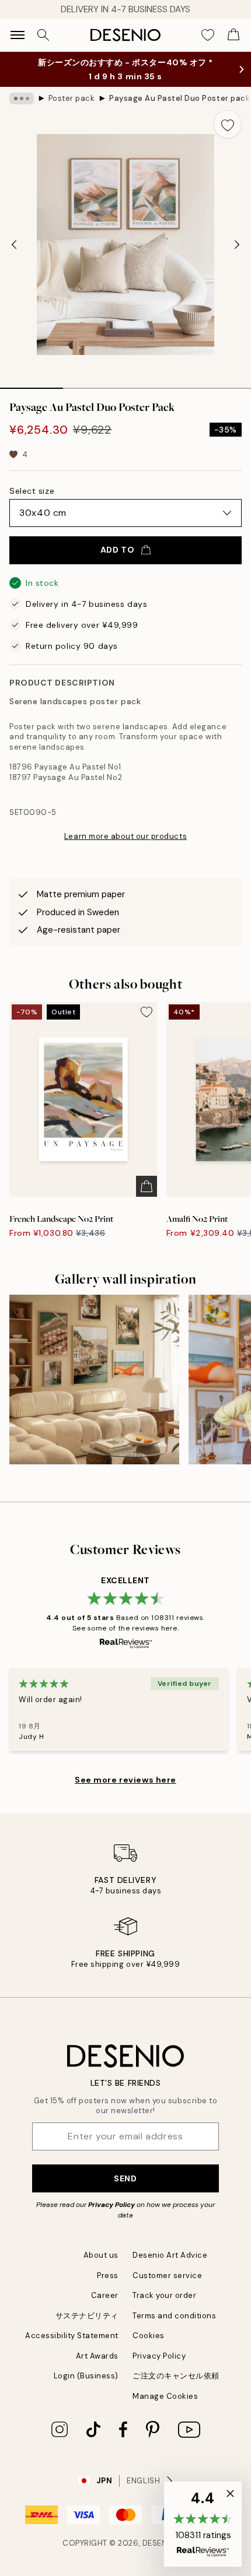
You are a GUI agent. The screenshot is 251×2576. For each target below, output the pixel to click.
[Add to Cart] (147, 1186)
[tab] (32, 384)
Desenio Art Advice (170, 2255)
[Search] (43, 35)
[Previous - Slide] (14, 245)
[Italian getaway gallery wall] (94, 1380)
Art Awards (97, 2356)
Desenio (159, 2543)
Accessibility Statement (72, 2336)
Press (108, 2275)
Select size (32, 491)
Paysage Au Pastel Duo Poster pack (179, 98)
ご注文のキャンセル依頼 (176, 2376)
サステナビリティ (87, 2316)
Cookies (149, 2336)
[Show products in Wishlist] (208, 35)
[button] (203, 2524)
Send (125, 2178)
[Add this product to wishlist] (228, 124)
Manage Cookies (165, 2396)
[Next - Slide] (237, 245)
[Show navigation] (18, 35)
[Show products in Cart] (233, 35)
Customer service (167, 2275)
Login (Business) (86, 2376)
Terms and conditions (174, 2316)
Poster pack (72, 98)
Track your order (164, 2295)
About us (101, 2255)
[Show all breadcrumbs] (22, 99)
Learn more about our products (125, 836)
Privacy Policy (111, 2205)
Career (105, 2295)
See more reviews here (125, 1780)
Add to (117, 550)
